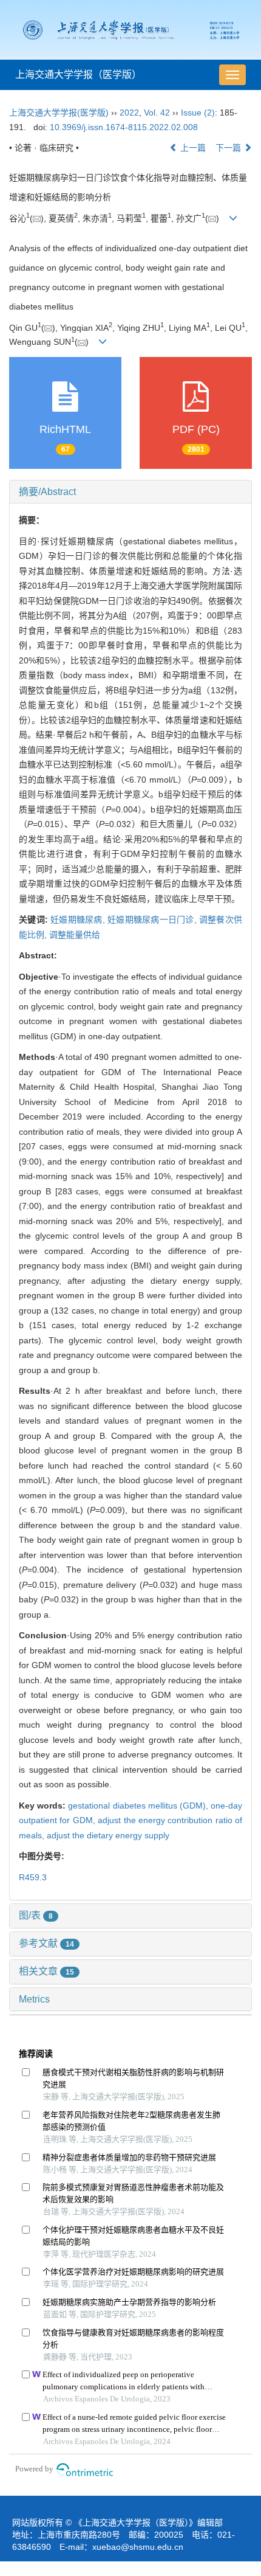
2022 (129, 113)
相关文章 (46, 1971)
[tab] (130, 492)
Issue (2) (198, 113)
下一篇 (229, 148)
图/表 (36, 1915)
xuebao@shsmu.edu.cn (138, 2547)
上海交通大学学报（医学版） (78, 74)
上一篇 (192, 148)
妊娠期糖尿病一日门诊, (153, 919)
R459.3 (33, 1877)
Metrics (34, 1999)
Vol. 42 (157, 113)
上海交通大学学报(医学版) (59, 113)
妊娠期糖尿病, (79, 919)
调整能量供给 (75, 935)
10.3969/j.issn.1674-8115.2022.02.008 (124, 127)
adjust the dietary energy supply (108, 1835)
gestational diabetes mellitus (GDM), (139, 1806)
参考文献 (46, 1943)
